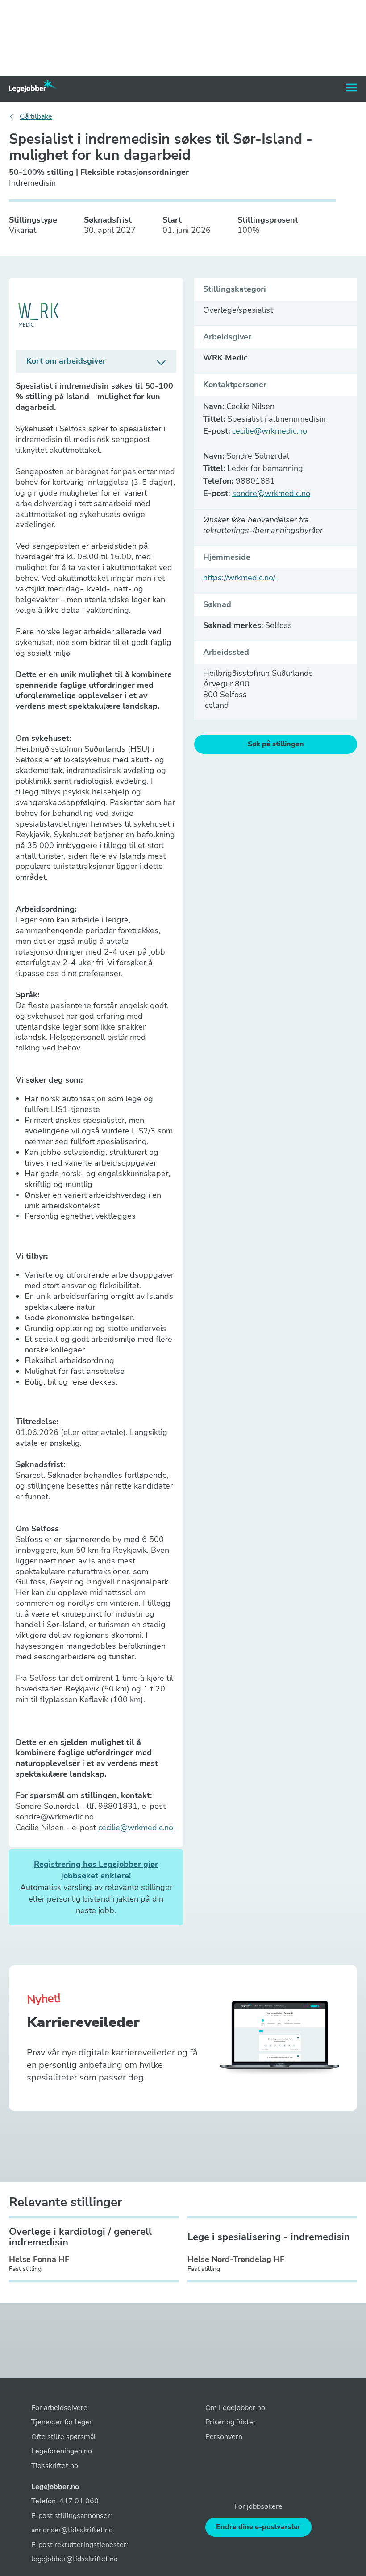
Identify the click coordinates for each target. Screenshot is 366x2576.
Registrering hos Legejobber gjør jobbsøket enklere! (96, 1870)
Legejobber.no (55, 2487)
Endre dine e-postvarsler (258, 2527)
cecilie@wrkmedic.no (136, 1828)
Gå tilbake (36, 117)
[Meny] (351, 88)
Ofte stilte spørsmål (64, 2437)
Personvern (224, 2437)
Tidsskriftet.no (55, 2466)
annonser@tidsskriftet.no (72, 2530)
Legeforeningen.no (62, 2451)
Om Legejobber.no (235, 2408)
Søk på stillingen (276, 744)
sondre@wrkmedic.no (271, 493)
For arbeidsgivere (59, 2408)
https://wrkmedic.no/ (239, 578)
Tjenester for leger (62, 2422)
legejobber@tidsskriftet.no (75, 2559)
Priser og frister (231, 2422)
